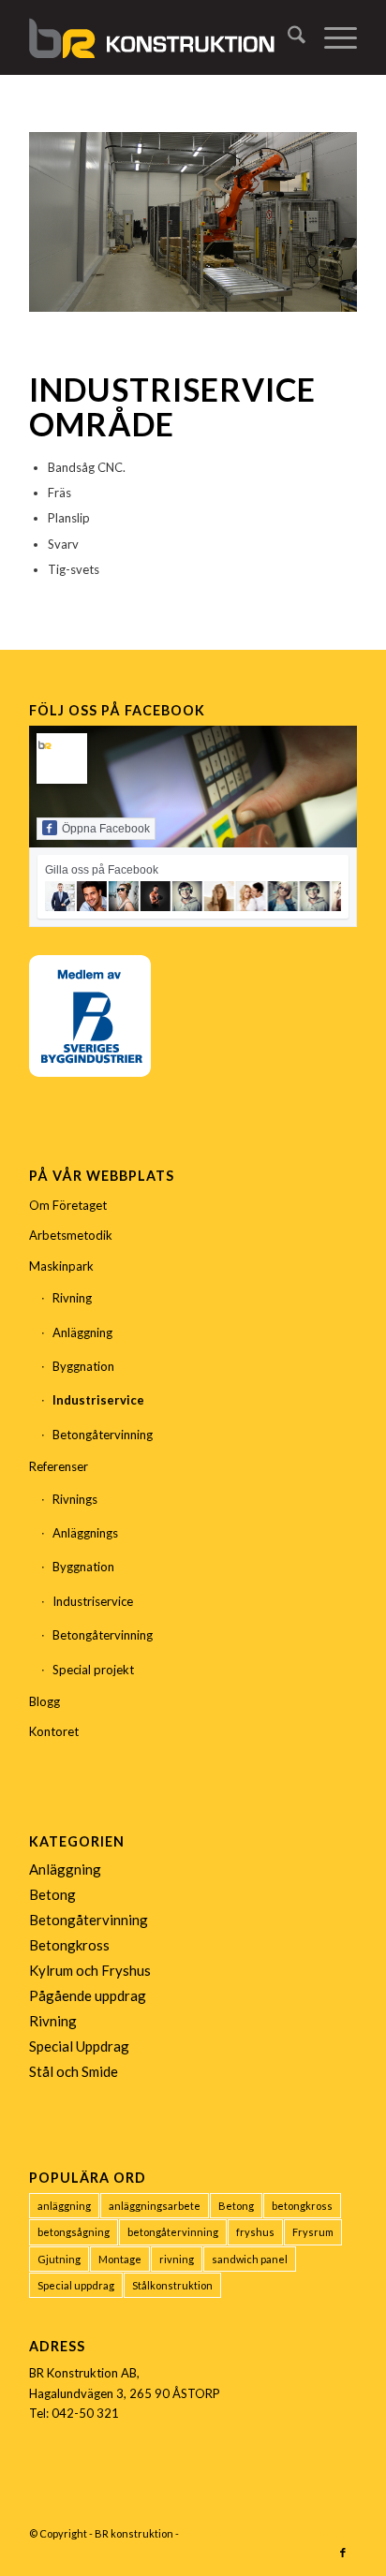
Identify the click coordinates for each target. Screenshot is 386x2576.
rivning (177, 2259)
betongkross (302, 2206)
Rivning (72, 1298)
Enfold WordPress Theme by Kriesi (265, 2533)
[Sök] (287, 37)
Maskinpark (61, 1266)
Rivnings (75, 1499)
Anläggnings (85, 1533)
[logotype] (160, 37)
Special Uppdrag (79, 2046)
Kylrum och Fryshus (90, 1970)
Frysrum (313, 2232)
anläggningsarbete (155, 2206)
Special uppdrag (76, 2285)
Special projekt (93, 1670)
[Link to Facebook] (343, 2553)
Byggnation (83, 1366)
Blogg (45, 1701)
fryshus (255, 2232)
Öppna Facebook (106, 829)
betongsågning (74, 2232)
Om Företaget (68, 1205)
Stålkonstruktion (172, 2285)
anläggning (64, 2206)
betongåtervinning (173, 2232)
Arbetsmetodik (71, 1235)
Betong (52, 1894)
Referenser (59, 1466)
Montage (120, 2259)
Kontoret (54, 1731)
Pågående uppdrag (88, 1995)
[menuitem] (287, 37)
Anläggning (82, 1332)
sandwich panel (250, 2259)
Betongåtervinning (103, 1435)
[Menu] (331, 37)
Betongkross (69, 1945)
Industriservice (98, 1400)
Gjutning (59, 2259)
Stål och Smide (74, 2071)
